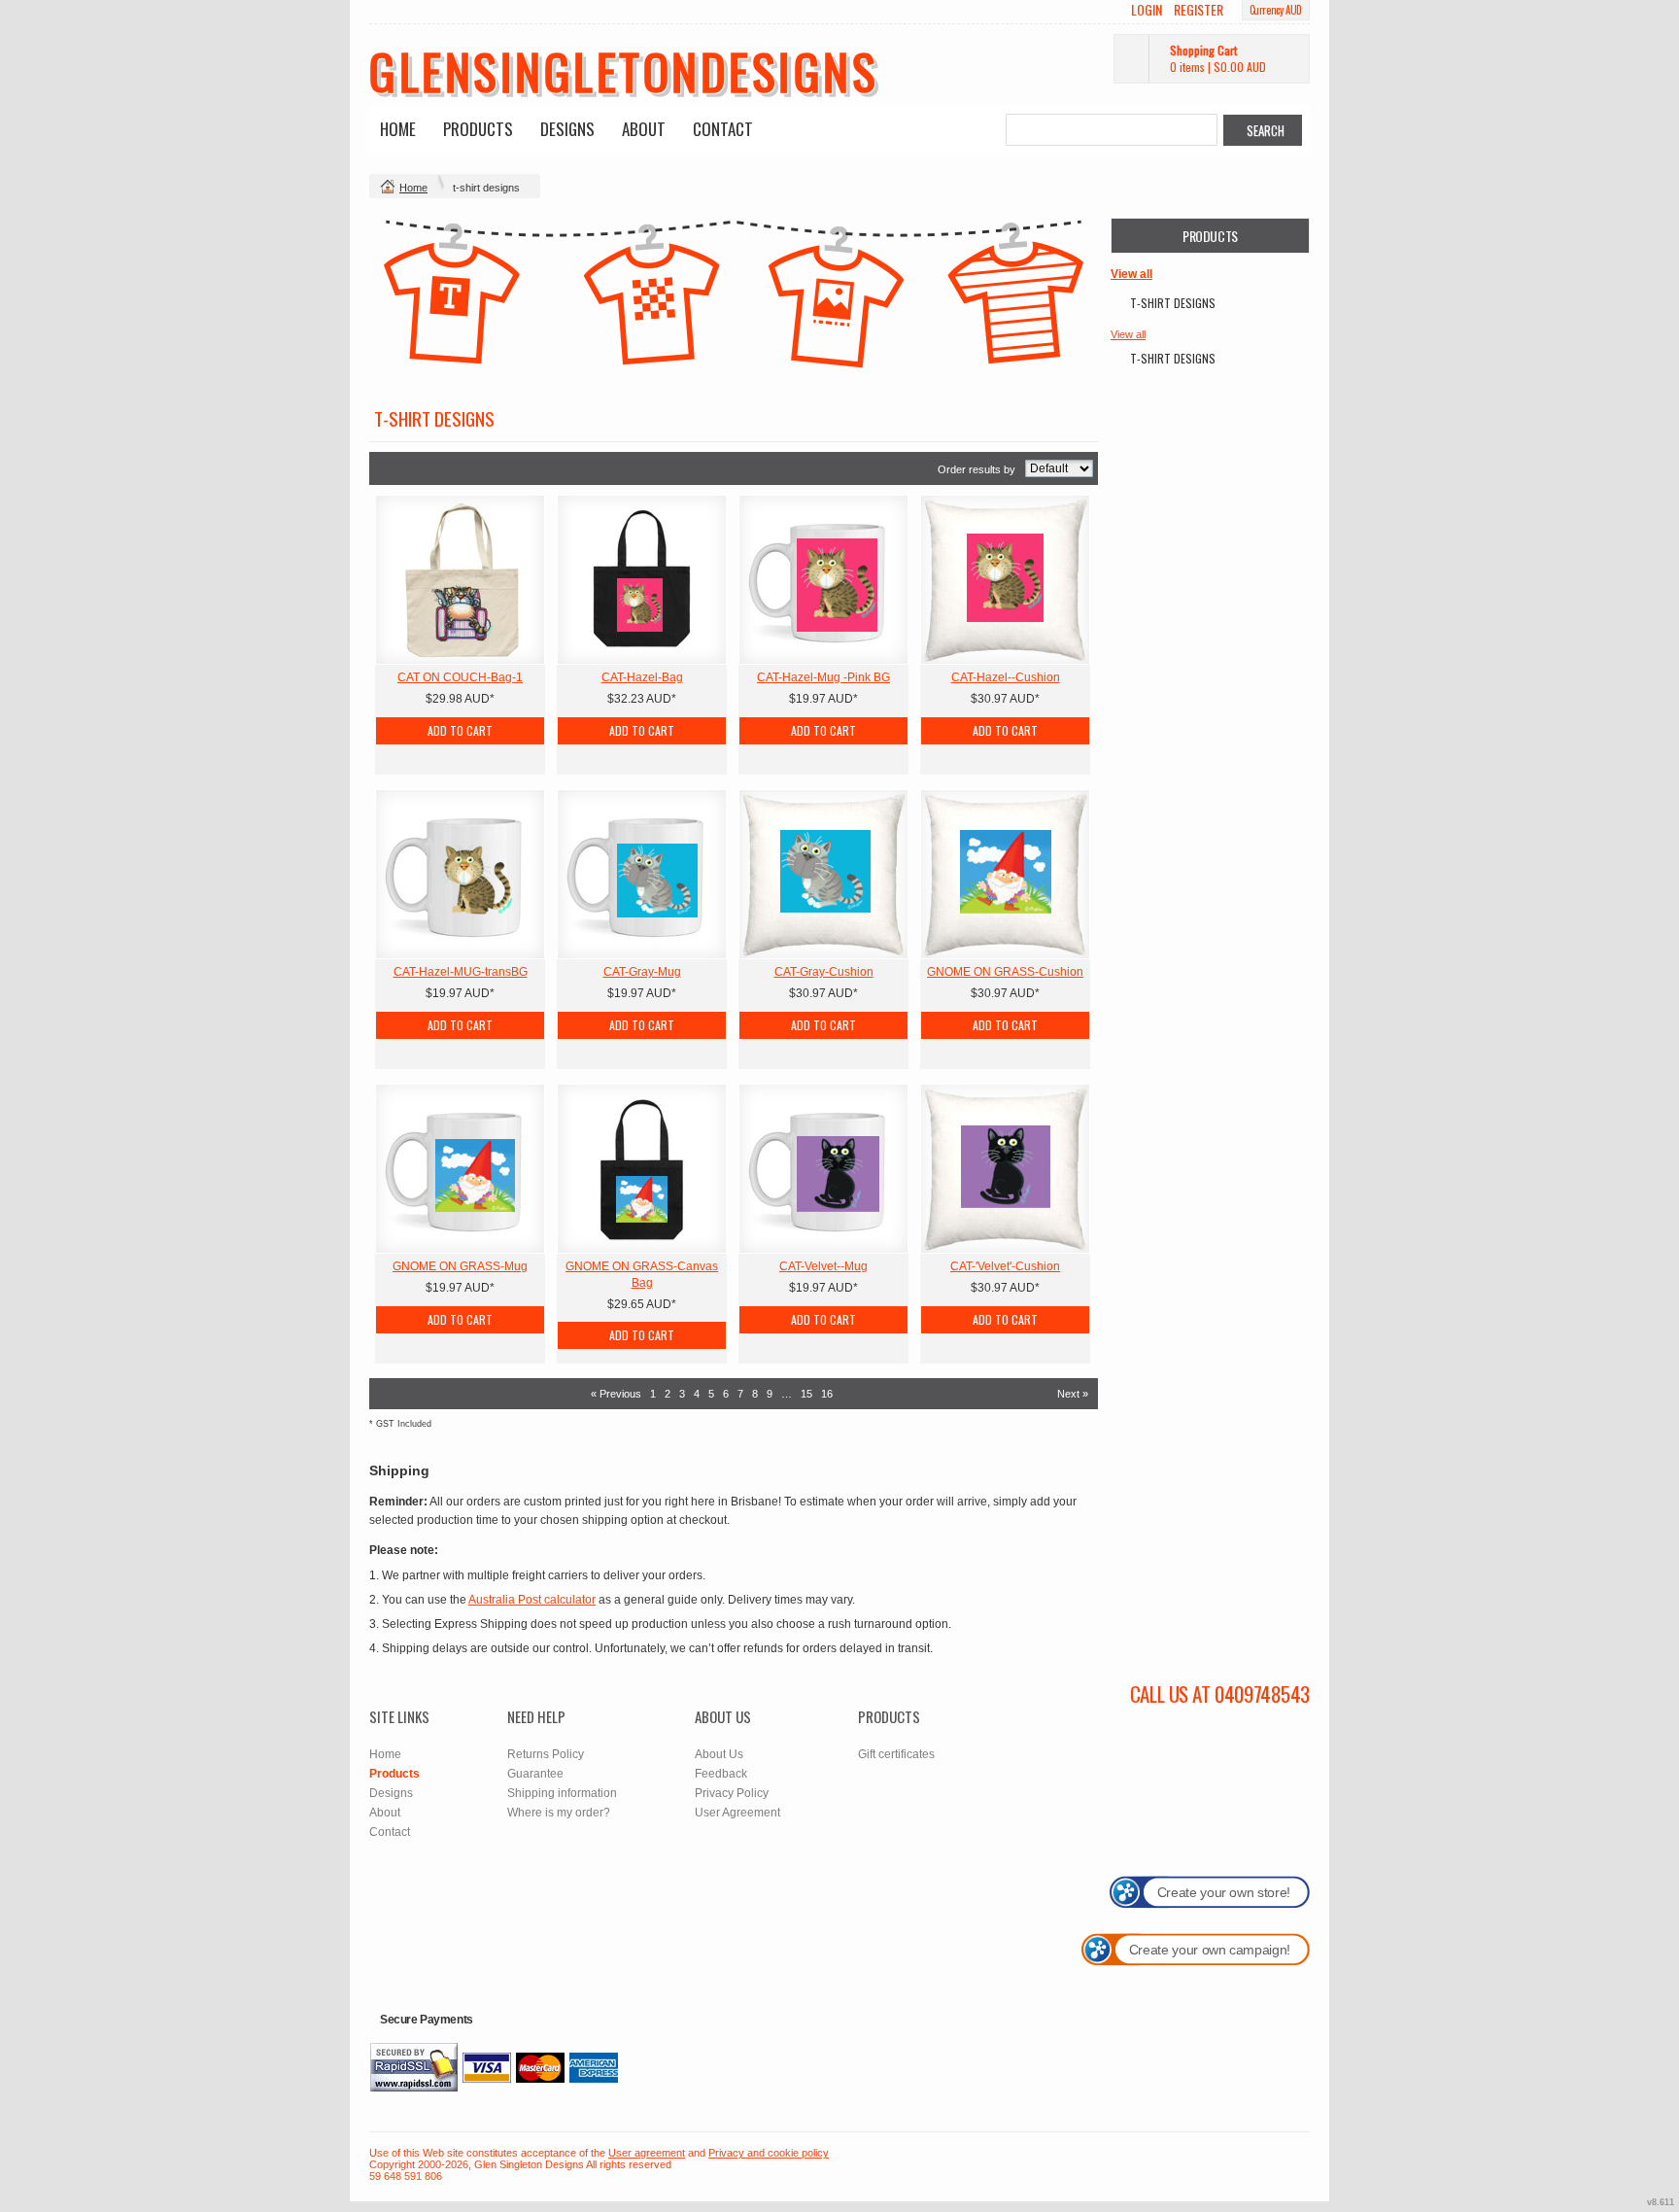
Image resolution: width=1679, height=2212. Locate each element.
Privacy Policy (732, 1793)
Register (1199, 10)
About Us (719, 1754)
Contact (723, 129)
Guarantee (535, 1774)
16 (827, 1394)
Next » (1073, 1394)
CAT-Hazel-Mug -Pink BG (823, 677)
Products (478, 129)
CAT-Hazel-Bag (642, 677)
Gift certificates (896, 1754)
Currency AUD (1276, 10)
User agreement (647, 2153)
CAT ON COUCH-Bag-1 (460, 677)
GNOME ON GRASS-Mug (460, 1266)
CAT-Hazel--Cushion (1006, 677)
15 (806, 1394)
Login (1147, 10)
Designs (567, 129)
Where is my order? (559, 1813)
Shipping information (562, 1793)
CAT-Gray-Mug (642, 972)
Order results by (977, 469)
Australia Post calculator (532, 1600)
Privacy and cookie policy (769, 2153)
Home (398, 129)
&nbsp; (460, 580)
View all (1131, 274)
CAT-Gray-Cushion (824, 972)
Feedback (721, 1774)
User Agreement (737, 1813)
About (644, 129)
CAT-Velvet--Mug (823, 1266)
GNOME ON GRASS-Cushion (1005, 972)
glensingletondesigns (624, 70)
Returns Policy (546, 1754)
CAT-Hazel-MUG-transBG (461, 972)
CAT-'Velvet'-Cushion (1005, 1266)
